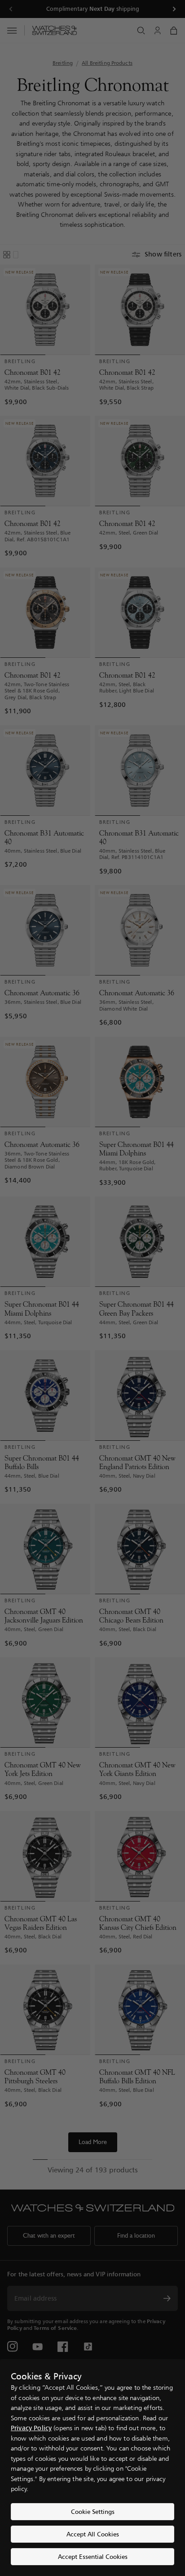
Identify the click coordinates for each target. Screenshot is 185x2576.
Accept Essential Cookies (93, 2556)
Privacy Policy (31, 2428)
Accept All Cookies (93, 2534)
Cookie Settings (93, 2511)
